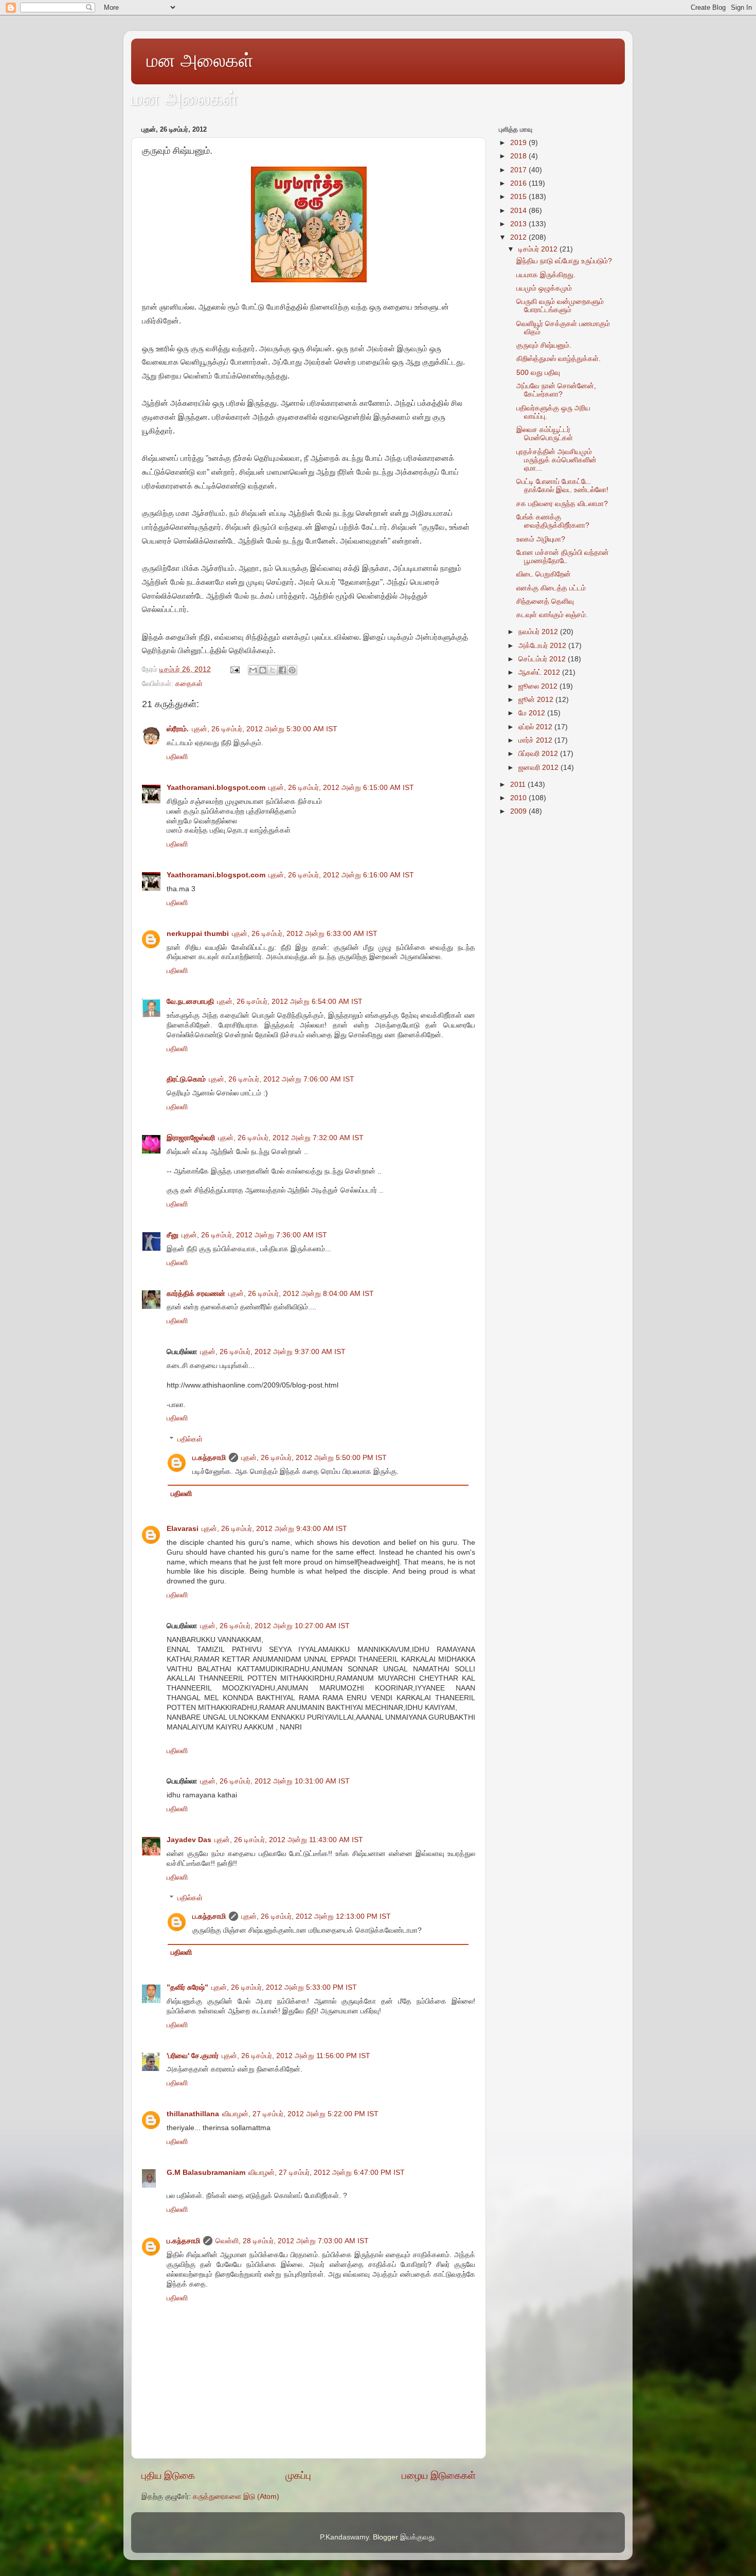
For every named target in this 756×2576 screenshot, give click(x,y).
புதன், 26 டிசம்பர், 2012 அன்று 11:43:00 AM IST (289, 1840)
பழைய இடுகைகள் (439, 2475)
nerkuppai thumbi (198, 934)
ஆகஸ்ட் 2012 (540, 672)
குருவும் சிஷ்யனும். (544, 345)
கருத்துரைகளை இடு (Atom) (236, 2497)
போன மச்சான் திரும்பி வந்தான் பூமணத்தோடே (563, 557)
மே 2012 (533, 713)
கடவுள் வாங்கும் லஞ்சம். (552, 615)
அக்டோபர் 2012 (543, 646)
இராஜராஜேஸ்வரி (191, 1138)
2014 (519, 211)
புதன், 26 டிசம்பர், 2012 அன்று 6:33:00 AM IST (305, 934)
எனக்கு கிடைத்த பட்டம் (551, 588)
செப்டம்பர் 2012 (543, 659)
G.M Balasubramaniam (206, 2173)
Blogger (385, 2537)
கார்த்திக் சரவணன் (196, 1294)
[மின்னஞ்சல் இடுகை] (234, 669)
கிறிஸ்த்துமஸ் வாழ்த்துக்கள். (559, 359)
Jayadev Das (189, 1840)
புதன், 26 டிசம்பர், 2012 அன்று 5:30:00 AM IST (265, 729)
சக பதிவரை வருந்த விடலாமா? (562, 504)
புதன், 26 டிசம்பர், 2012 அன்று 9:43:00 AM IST (274, 1529)
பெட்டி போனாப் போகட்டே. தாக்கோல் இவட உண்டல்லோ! (562, 486)
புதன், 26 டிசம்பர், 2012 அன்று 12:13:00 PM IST (316, 1916)
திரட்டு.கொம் (186, 1079)
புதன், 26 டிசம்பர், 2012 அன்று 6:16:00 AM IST (341, 875)
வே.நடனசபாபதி (190, 1002)
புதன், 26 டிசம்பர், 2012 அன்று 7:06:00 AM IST (282, 1079)
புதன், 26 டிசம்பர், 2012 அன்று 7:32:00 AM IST (291, 1138)
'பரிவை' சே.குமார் (193, 2056)
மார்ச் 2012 (536, 740)
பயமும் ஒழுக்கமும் (544, 288)
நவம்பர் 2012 (539, 632)
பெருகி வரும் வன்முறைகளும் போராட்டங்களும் (560, 306)
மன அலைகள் (200, 60)
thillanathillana (193, 2114)
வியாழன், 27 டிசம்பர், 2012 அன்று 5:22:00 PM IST (300, 2114)
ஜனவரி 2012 (539, 768)
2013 (519, 224)
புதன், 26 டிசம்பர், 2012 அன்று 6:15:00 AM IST (341, 788)
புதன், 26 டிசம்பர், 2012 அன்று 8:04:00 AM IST (301, 1294)
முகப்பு (298, 2475)
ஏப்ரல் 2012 (536, 727)
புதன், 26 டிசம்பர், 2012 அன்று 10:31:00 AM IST (275, 1781)
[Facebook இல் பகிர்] (282, 670)
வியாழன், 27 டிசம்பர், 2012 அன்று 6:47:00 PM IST (327, 2173)
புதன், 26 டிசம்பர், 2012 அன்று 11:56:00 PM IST (296, 2056)
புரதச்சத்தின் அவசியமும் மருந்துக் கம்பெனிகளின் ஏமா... (556, 460)
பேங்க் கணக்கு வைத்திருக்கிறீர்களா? (553, 521)
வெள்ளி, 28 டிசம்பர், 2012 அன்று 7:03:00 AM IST (292, 2241)
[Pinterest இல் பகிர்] (292, 670)
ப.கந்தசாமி (209, 1458)
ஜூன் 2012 (537, 700)
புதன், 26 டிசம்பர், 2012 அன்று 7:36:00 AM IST (254, 1235)
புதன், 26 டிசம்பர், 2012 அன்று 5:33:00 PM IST (284, 1987)
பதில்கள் (190, 1439)
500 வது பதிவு (538, 373)
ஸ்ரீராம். (178, 729)
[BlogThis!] (263, 670)
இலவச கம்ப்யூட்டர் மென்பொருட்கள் (545, 434)
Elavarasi (183, 1529)
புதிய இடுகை (168, 2475)
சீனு (173, 1235)
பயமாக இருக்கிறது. (546, 275)
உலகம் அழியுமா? (541, 539)
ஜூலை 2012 (539, 686)
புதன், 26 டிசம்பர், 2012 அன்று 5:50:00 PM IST (314, 1458)
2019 (519, 143)
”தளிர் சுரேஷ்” (187, 1987)
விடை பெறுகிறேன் (544, 574)
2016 (519, 183)
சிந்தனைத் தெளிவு (545, 601)
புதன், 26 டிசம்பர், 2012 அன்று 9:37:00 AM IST (273, 1352)
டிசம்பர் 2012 (539, 249)
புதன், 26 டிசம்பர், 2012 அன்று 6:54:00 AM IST (290, 1002)
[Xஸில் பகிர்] (273, 670)
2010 (519, 798)
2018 (519, 156)
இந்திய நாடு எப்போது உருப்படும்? (564, 261)
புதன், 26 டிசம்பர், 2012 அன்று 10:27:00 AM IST (275, 1626)
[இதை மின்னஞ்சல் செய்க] (253, 670)
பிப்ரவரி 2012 (539, 754)
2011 (519, 785)
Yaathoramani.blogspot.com (216, 788)
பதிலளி (177, 757)
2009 (519, 811)
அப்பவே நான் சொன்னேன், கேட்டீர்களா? (556, 390)
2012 (519, 237)
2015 (519, 197)
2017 (519, 170)
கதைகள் (189, 684)
